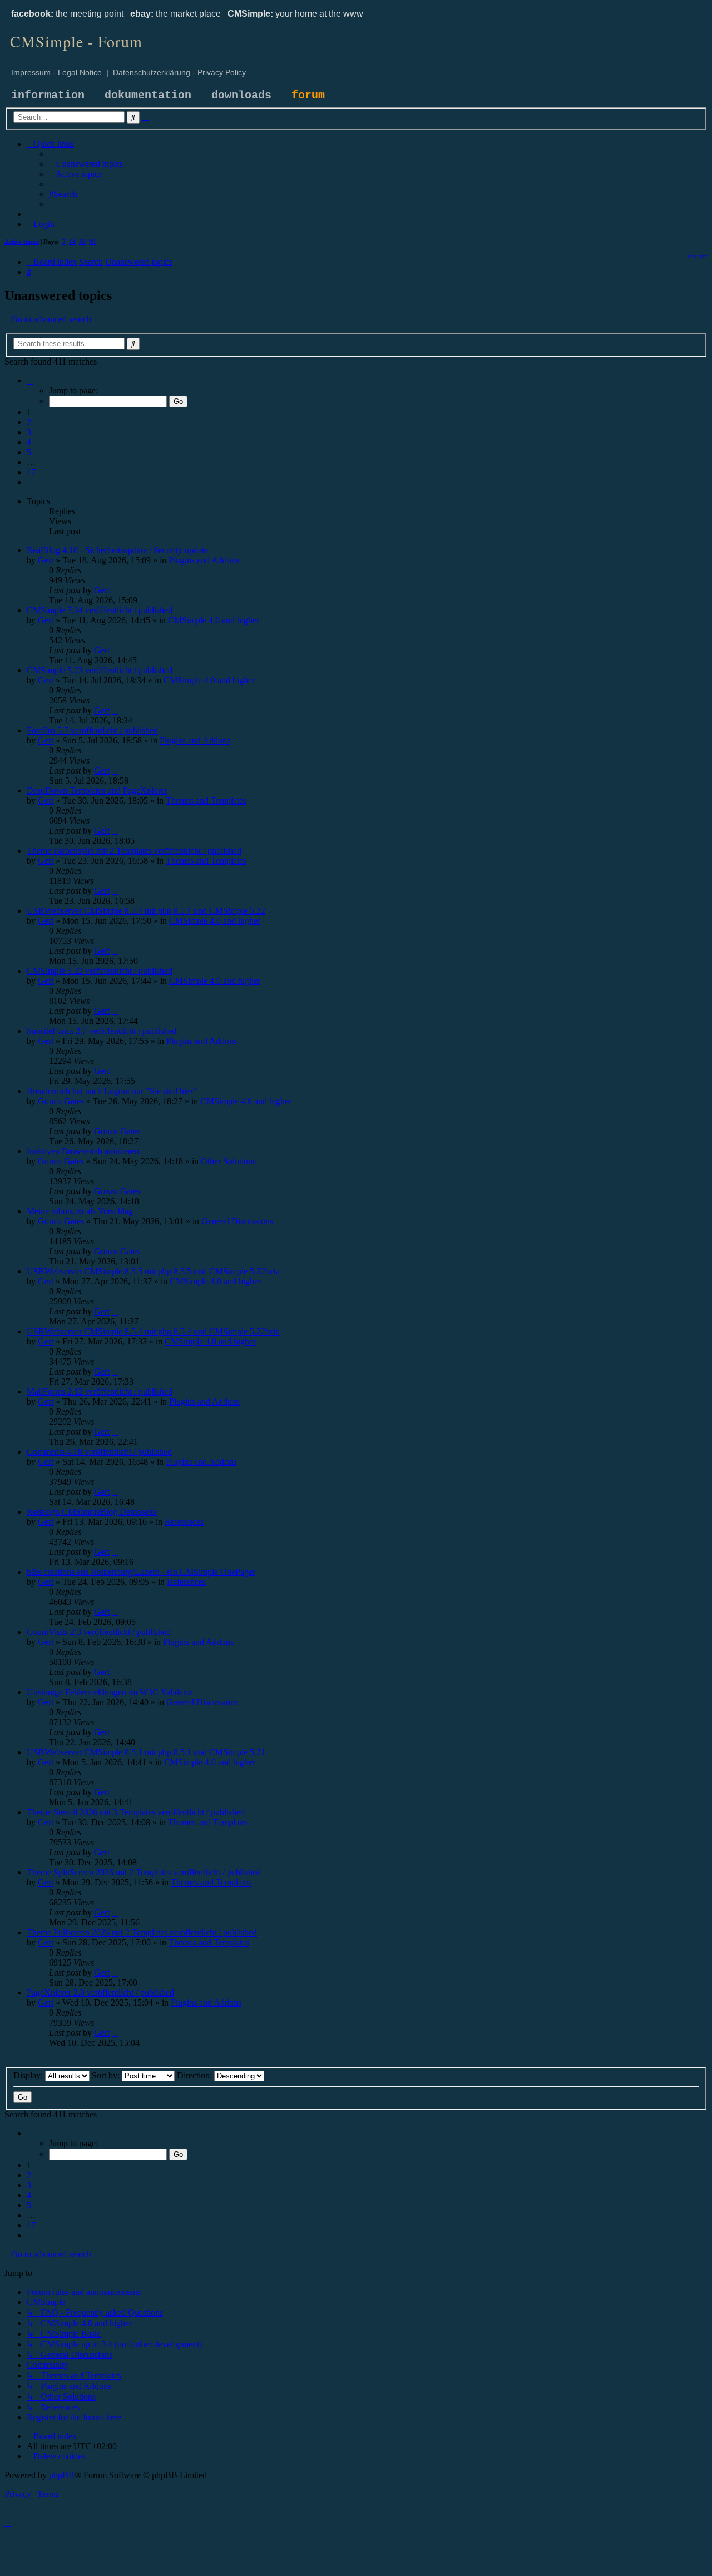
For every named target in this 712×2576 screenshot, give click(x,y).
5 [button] (29, 452)
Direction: (196, 2075)
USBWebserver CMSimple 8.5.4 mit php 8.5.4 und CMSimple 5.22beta (153, 1331)
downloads (241, 95)
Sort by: (107, 2075)
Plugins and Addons (204, 560)
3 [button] (29, 432)
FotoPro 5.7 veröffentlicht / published (92, 730)
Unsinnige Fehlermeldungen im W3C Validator (110, 1692)
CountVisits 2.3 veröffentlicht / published (99, 1632)
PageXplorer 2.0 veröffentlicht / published (100, 1993)
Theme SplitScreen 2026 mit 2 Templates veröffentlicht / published (144, 1872)
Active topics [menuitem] (22, 242)
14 (72, 242)
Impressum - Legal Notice (56, 72)
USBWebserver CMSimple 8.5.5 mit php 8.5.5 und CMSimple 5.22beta (153, 1271)
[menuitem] (86, 164)
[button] (30, 380)
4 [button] (29, 442)
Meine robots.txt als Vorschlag (80, 1211)
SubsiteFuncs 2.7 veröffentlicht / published (102, 1031)
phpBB (62, 2475)
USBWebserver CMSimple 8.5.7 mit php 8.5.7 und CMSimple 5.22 (146, 911)
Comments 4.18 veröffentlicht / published (99, 1452)
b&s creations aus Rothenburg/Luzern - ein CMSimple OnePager (141, 1572)
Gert (46, 560)
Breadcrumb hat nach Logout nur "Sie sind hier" (112, 1091)
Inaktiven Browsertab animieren (83, 1151)
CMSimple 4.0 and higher (214, 620)
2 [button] (29, 422)
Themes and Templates (206, 801)
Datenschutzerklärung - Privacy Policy (179, 72)
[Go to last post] (115, 590)
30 (82, 242)
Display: (29, 2075)
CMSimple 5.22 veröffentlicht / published (100, 971)
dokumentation (148, 95)
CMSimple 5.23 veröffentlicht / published (100, 670)
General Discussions (237, 1221)
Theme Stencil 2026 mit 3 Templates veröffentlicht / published (136, 1812)
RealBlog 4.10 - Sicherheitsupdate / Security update (117, 550)
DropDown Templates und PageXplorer (97, 790)
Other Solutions (228, 1161)
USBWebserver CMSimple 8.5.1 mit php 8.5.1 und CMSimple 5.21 (146, 1752)
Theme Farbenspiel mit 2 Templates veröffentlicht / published (134, 851)
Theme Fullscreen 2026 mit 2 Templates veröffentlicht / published (142, 1932)
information (48, 95)
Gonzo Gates (61, 1101)
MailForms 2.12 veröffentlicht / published (100, 1392)
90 (92, 242)
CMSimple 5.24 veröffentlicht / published (100, 610)
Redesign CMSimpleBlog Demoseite (92, 1512)
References (184, 1522)
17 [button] (31, 472)
